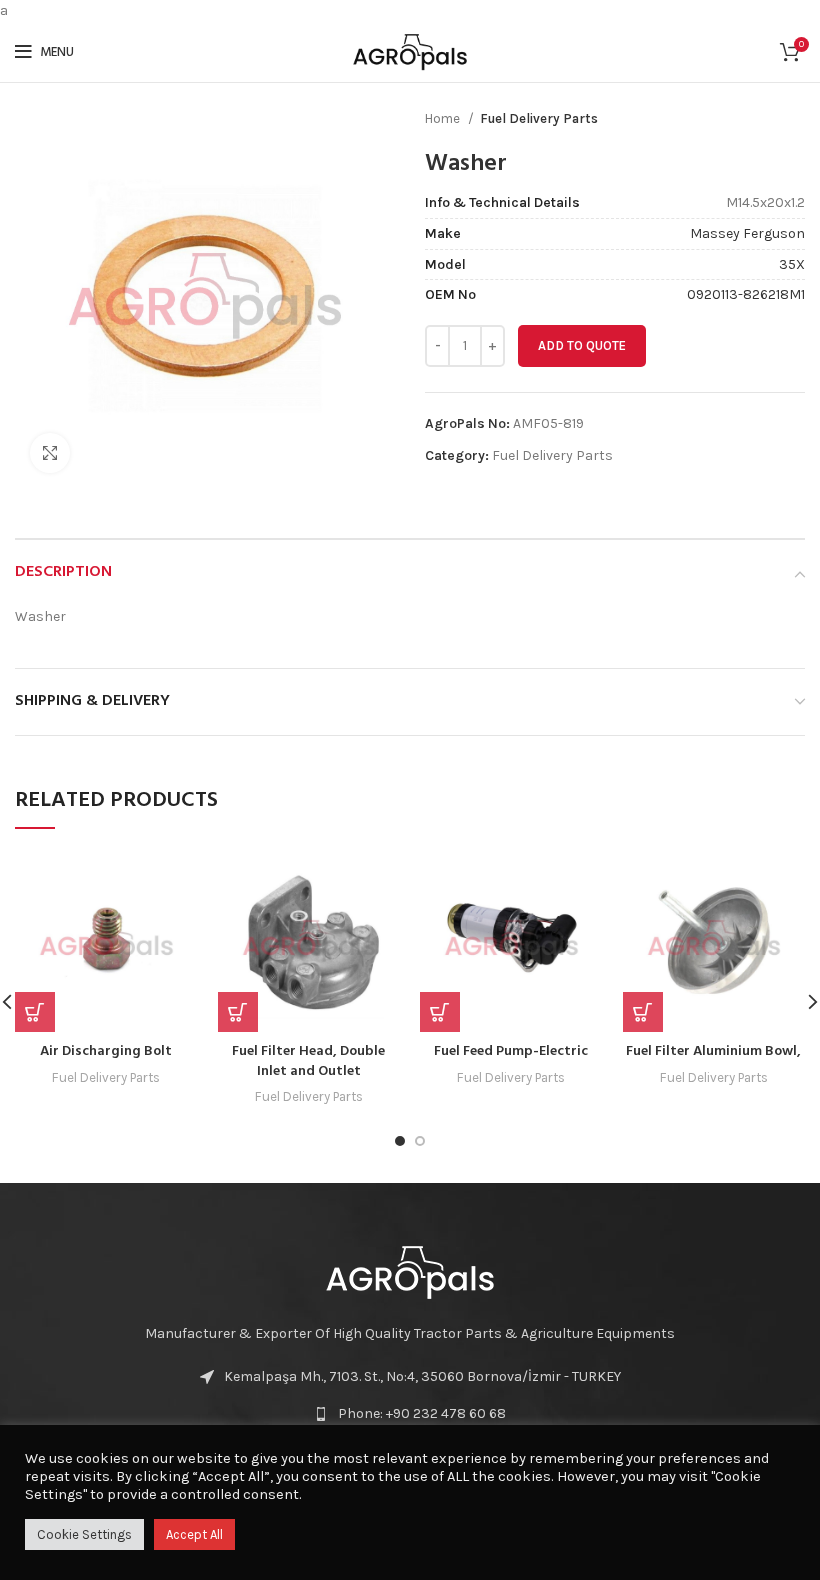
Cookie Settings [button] (84, 1534)
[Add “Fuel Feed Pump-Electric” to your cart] (440, 1012)
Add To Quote (582, 345)
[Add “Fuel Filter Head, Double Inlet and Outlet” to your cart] (238, 1012)
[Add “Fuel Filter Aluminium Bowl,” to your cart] (643, 1012)
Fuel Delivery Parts (539, 118)
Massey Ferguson (747, 233)
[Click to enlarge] (50, 453)
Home (444, 118)
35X (792, 264)
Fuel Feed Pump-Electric (511, 1051)
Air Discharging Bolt (106, 1051)
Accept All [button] (194, 1534)
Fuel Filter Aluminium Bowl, (713, 1051)
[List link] (410, 1414)
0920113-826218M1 (746, 294)
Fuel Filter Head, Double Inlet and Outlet (308, 1061)
